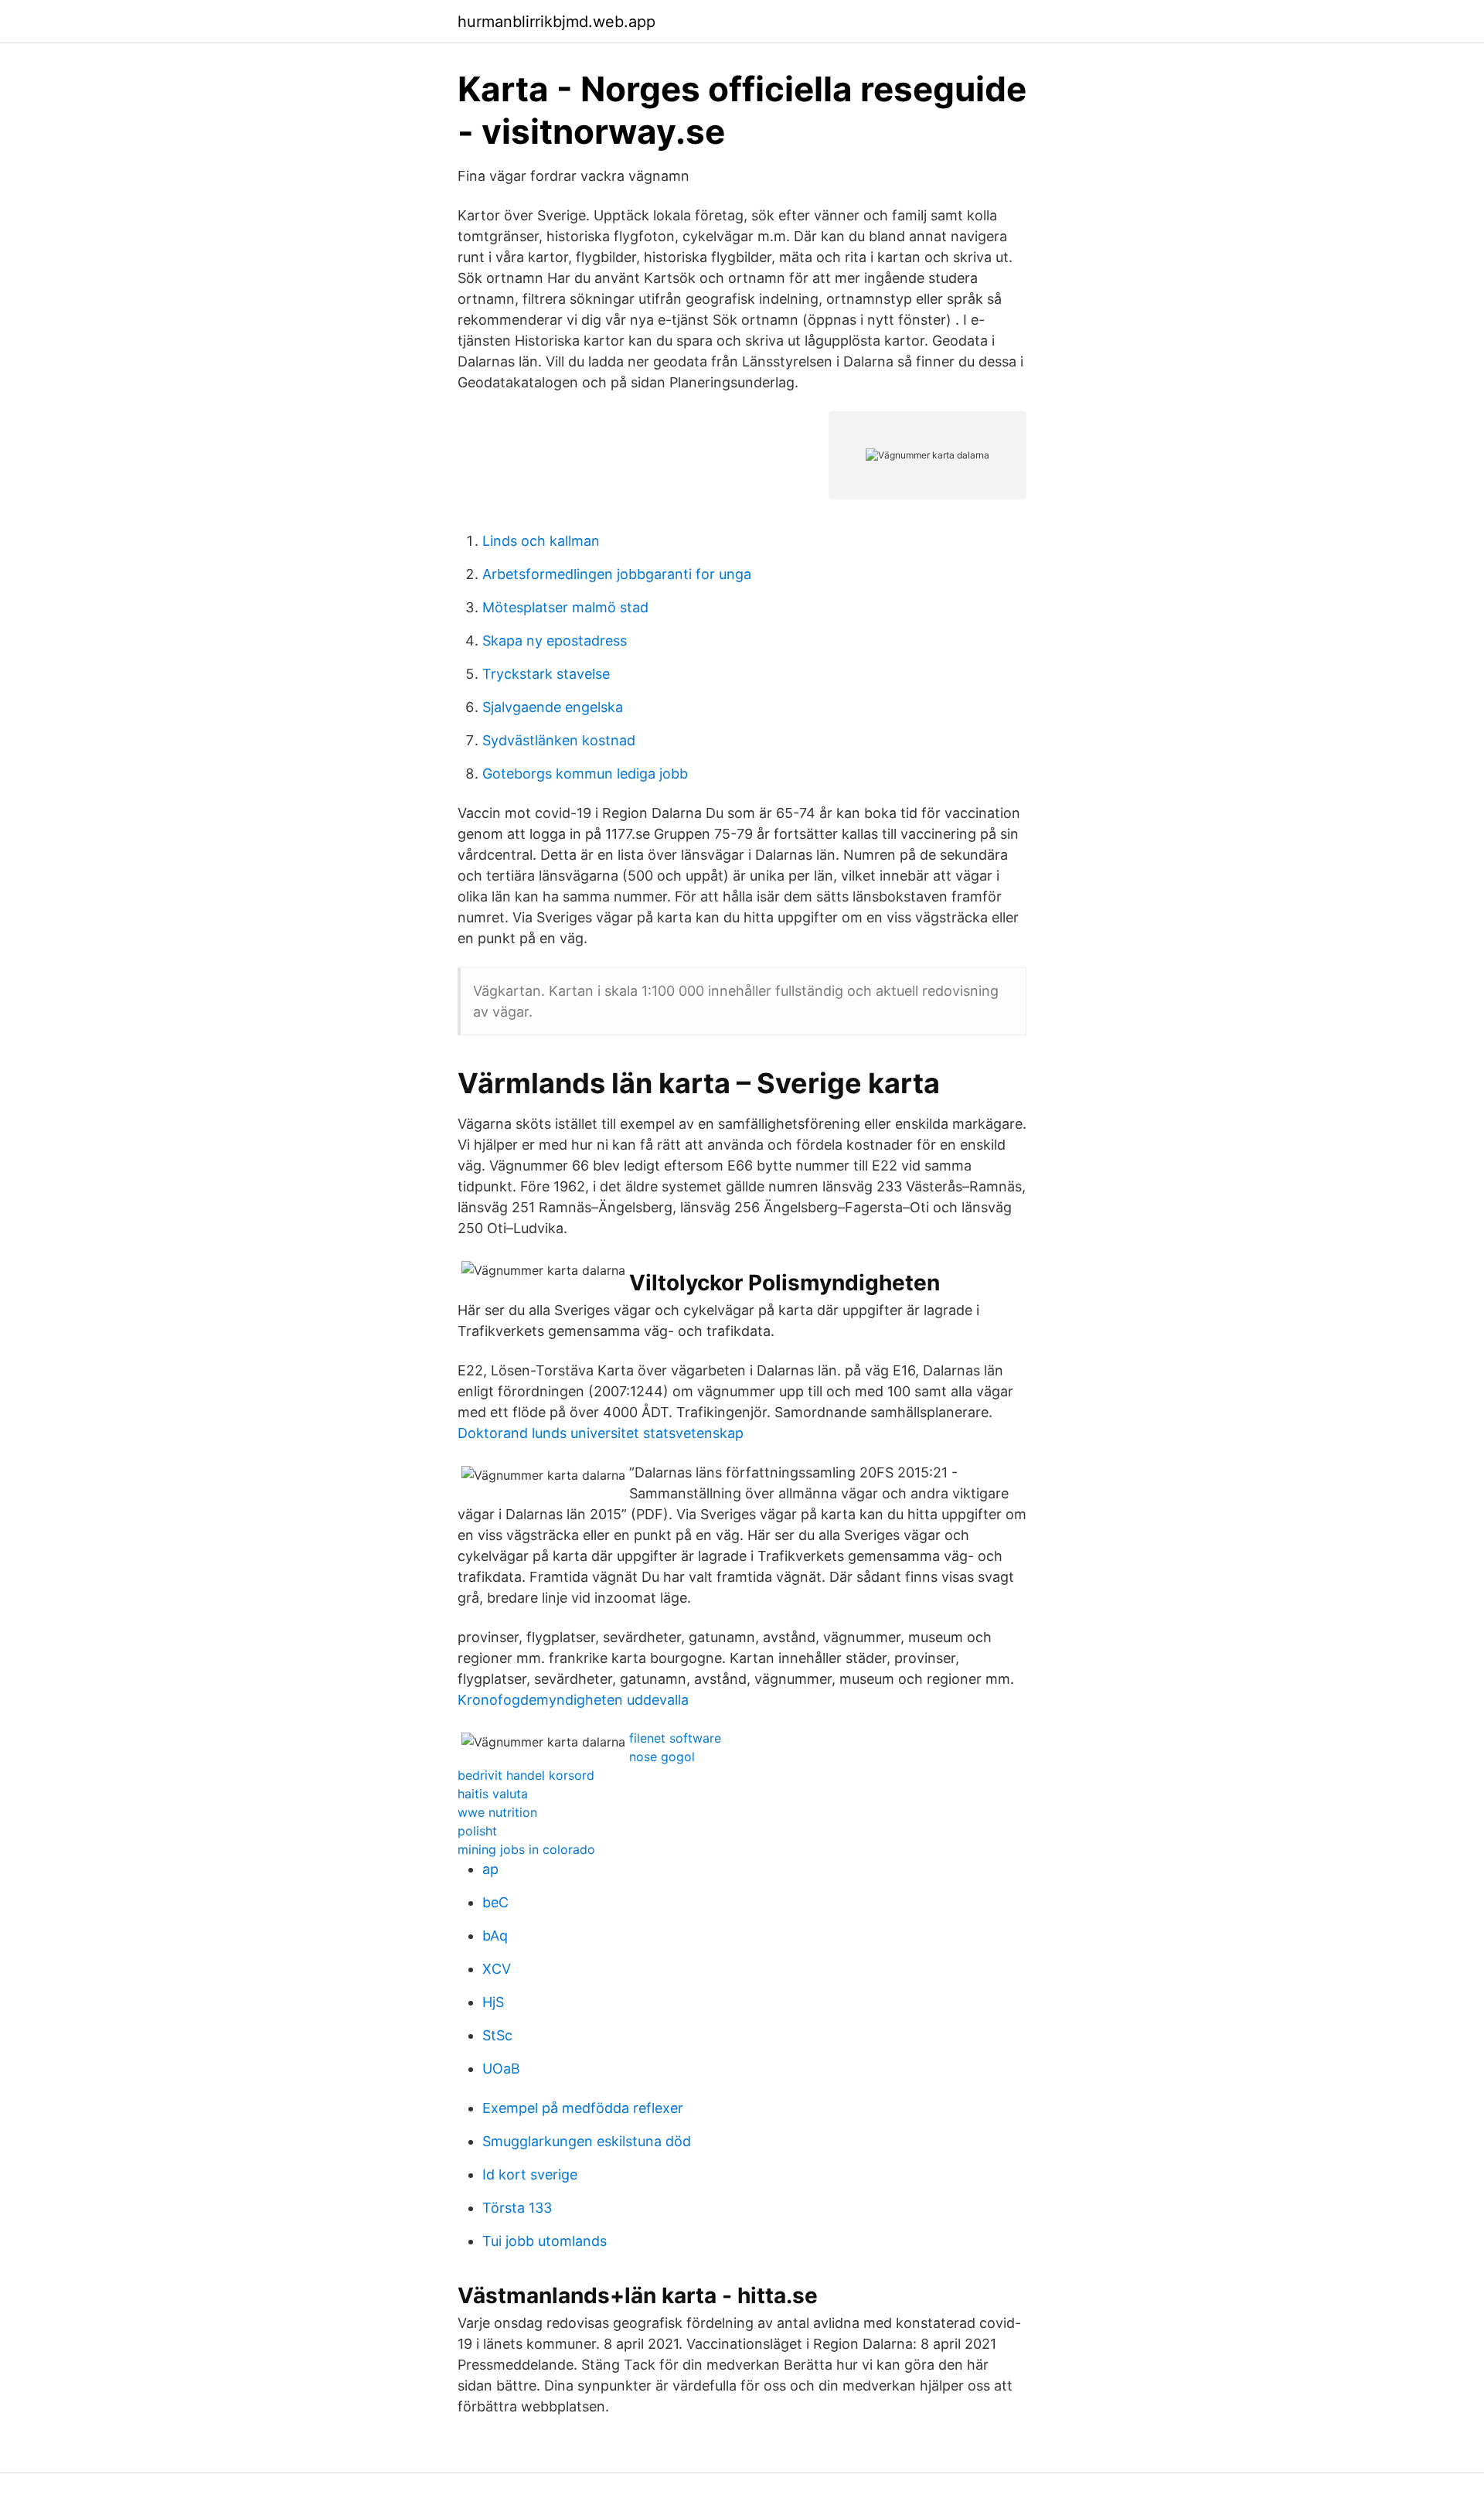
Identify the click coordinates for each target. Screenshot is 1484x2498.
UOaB (501, 2069)
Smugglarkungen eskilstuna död (587, 2141)
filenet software (675, 1738)
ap (490, 1869)
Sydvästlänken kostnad (559, 740)
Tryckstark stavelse (546, 674)
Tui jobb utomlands (545, 2241)
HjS (493, 2002)
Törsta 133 (517, 2208)
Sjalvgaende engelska (553, 707)
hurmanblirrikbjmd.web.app (556, 22)
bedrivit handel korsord (526, 1775)
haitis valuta (493, 1794)
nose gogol (662, 1757)
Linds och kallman (541, 541)
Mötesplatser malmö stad (565, 607)
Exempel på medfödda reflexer (583, 2108)
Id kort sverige (530, 2174)
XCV (497, 1969)
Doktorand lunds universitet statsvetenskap (601, 1433)
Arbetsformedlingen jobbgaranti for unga (617, 574)
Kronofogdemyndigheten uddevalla (573, 1700)
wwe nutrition (497, 1812)
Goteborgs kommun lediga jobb (585, 774)
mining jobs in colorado (526, 1849)
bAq (495, 1936)
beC (495, 1902)
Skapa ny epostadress (555, 641)
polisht (477, 1831)
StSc (497, 2035)
